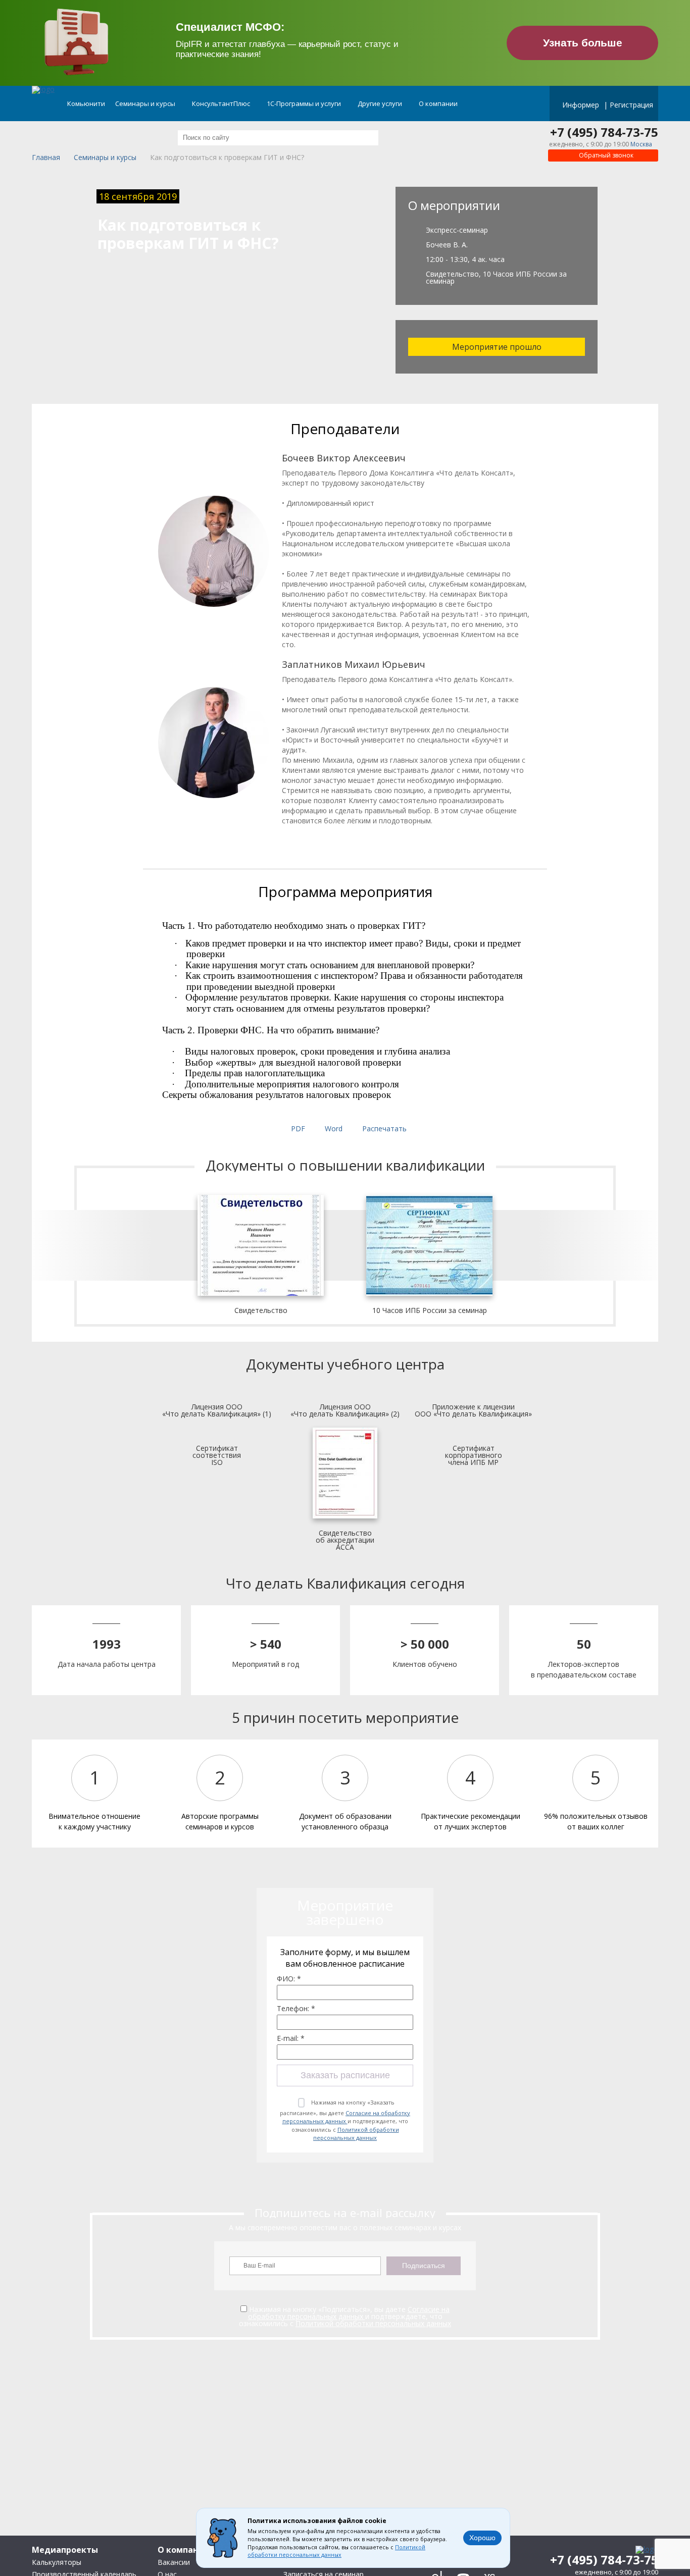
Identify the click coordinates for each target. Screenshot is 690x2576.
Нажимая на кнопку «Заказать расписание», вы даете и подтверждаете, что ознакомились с (345, 2120)
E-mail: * (291, 2038)
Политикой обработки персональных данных (356, 2134)
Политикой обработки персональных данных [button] (336, 2551)
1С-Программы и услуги (305, 103)
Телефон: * (296, 2009)
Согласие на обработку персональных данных (347, 2117)
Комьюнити (86, 103)
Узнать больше (583, 43)
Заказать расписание (345, 2075)
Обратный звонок (605, 155)
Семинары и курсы (146, 103)
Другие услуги (381, 103)
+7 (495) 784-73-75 (604, 132)
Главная (46, 158)
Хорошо (482, 2538)
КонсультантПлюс (222, 103)
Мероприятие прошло (497, 347)
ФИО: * (289, 1979)
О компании (439, 103)
